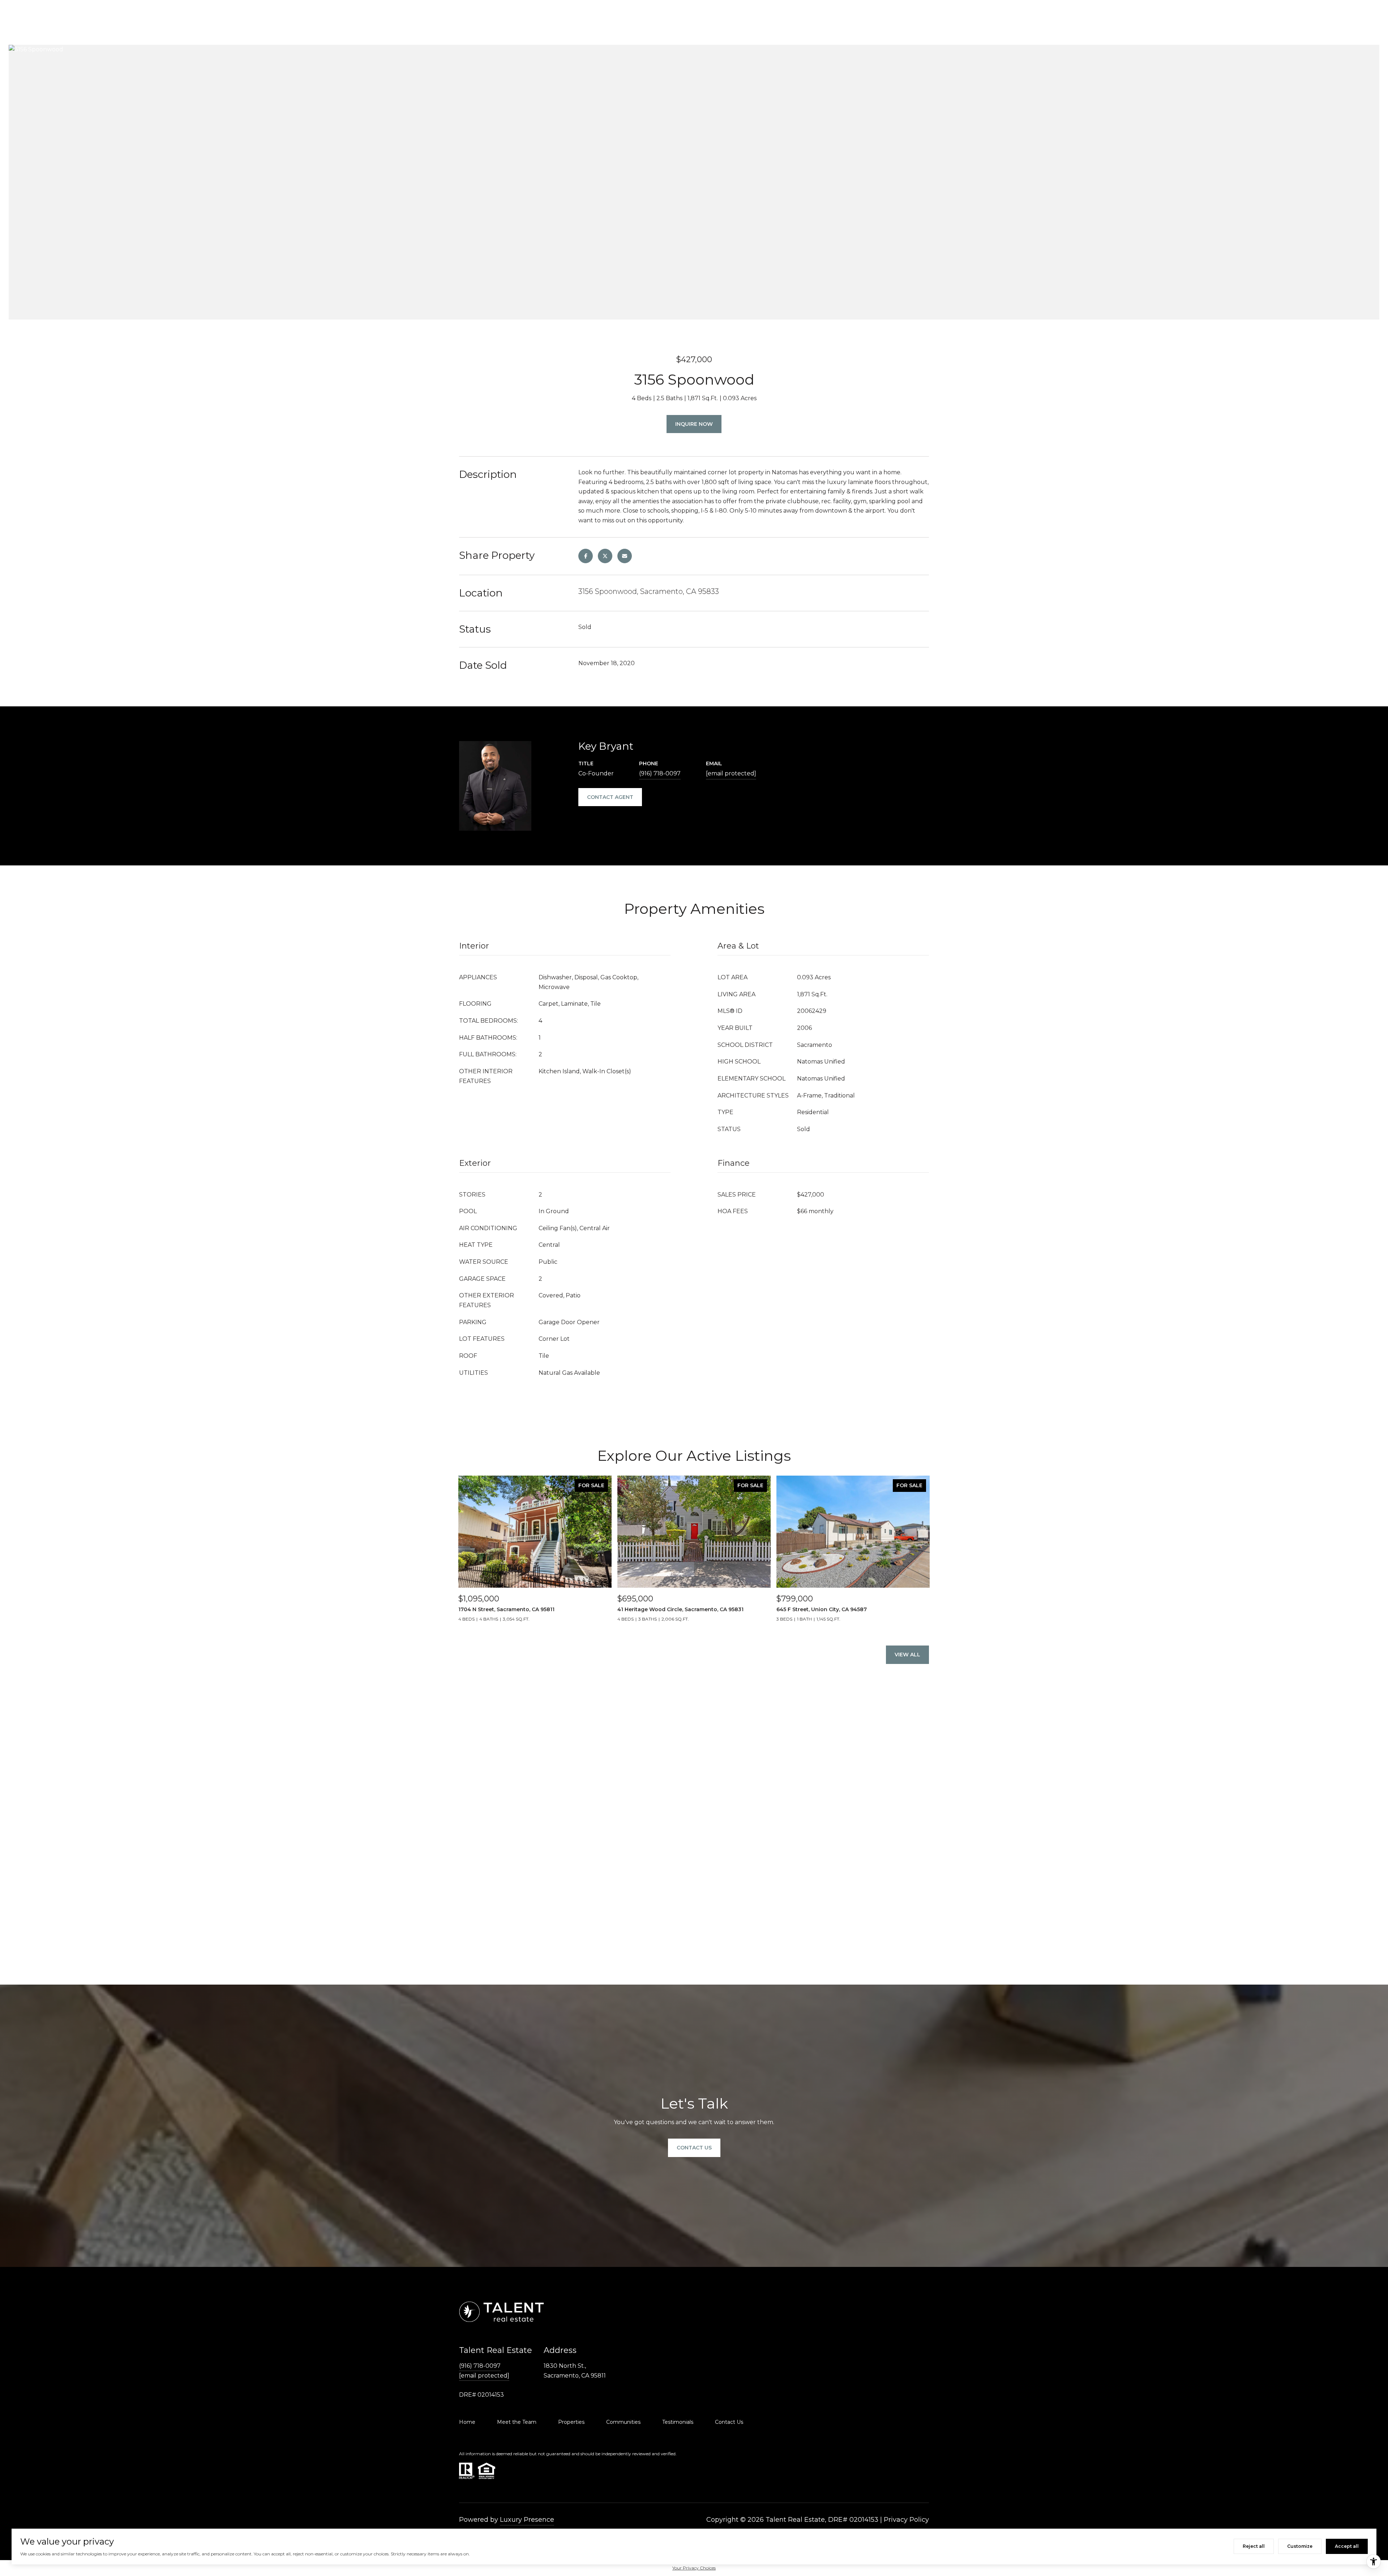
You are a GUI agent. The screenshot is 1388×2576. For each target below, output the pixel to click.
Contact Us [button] (694, 2148)
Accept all (1347, 2546)
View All (907, 1655)
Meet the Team (517, 2422)
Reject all (1254, 2546)
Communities (623, 2422)
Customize (1300, 2546)
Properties (571, 2422)
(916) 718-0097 (660, 773)
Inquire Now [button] (694, 424)
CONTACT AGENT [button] (610, 797)
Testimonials (678, 2422)
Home (467, 2422)
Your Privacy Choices (694, 2568)
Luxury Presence (527, 2520)
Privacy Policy (906, 2520)
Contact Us (729, 2422)
